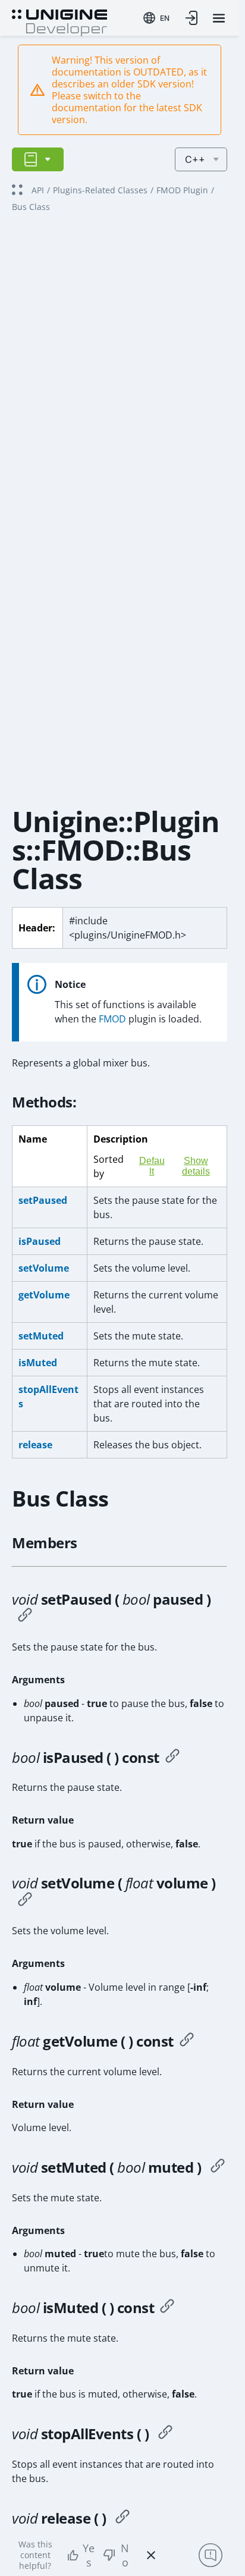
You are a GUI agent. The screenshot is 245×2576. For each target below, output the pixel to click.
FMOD (112, 1019)
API (38, 190)
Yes (89, 2555)
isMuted (38, 1363)
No (125, 2555)
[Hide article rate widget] (151, 2555)
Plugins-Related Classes (100, 190)
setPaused (43, 1200)
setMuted (41, 1336)
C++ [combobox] (195, 159)
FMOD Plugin (182, 190)
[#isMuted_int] (167, 2308)
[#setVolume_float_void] (25, 1901)
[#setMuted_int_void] (218, 2167)
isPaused (40, 1241)
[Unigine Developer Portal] (59, 21)
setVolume (44, 1268)
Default (152, 1166)
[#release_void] (122, 2518)
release (35, 1445)
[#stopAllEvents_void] (165, 2434)
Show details (196, 1166)
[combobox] (156, 18)
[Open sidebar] (38, 159)
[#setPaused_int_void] (25, 1617)
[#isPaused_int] (172, 1758)
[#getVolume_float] (187, 2041)
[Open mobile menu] (219, 18)
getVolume (44, 1295)
